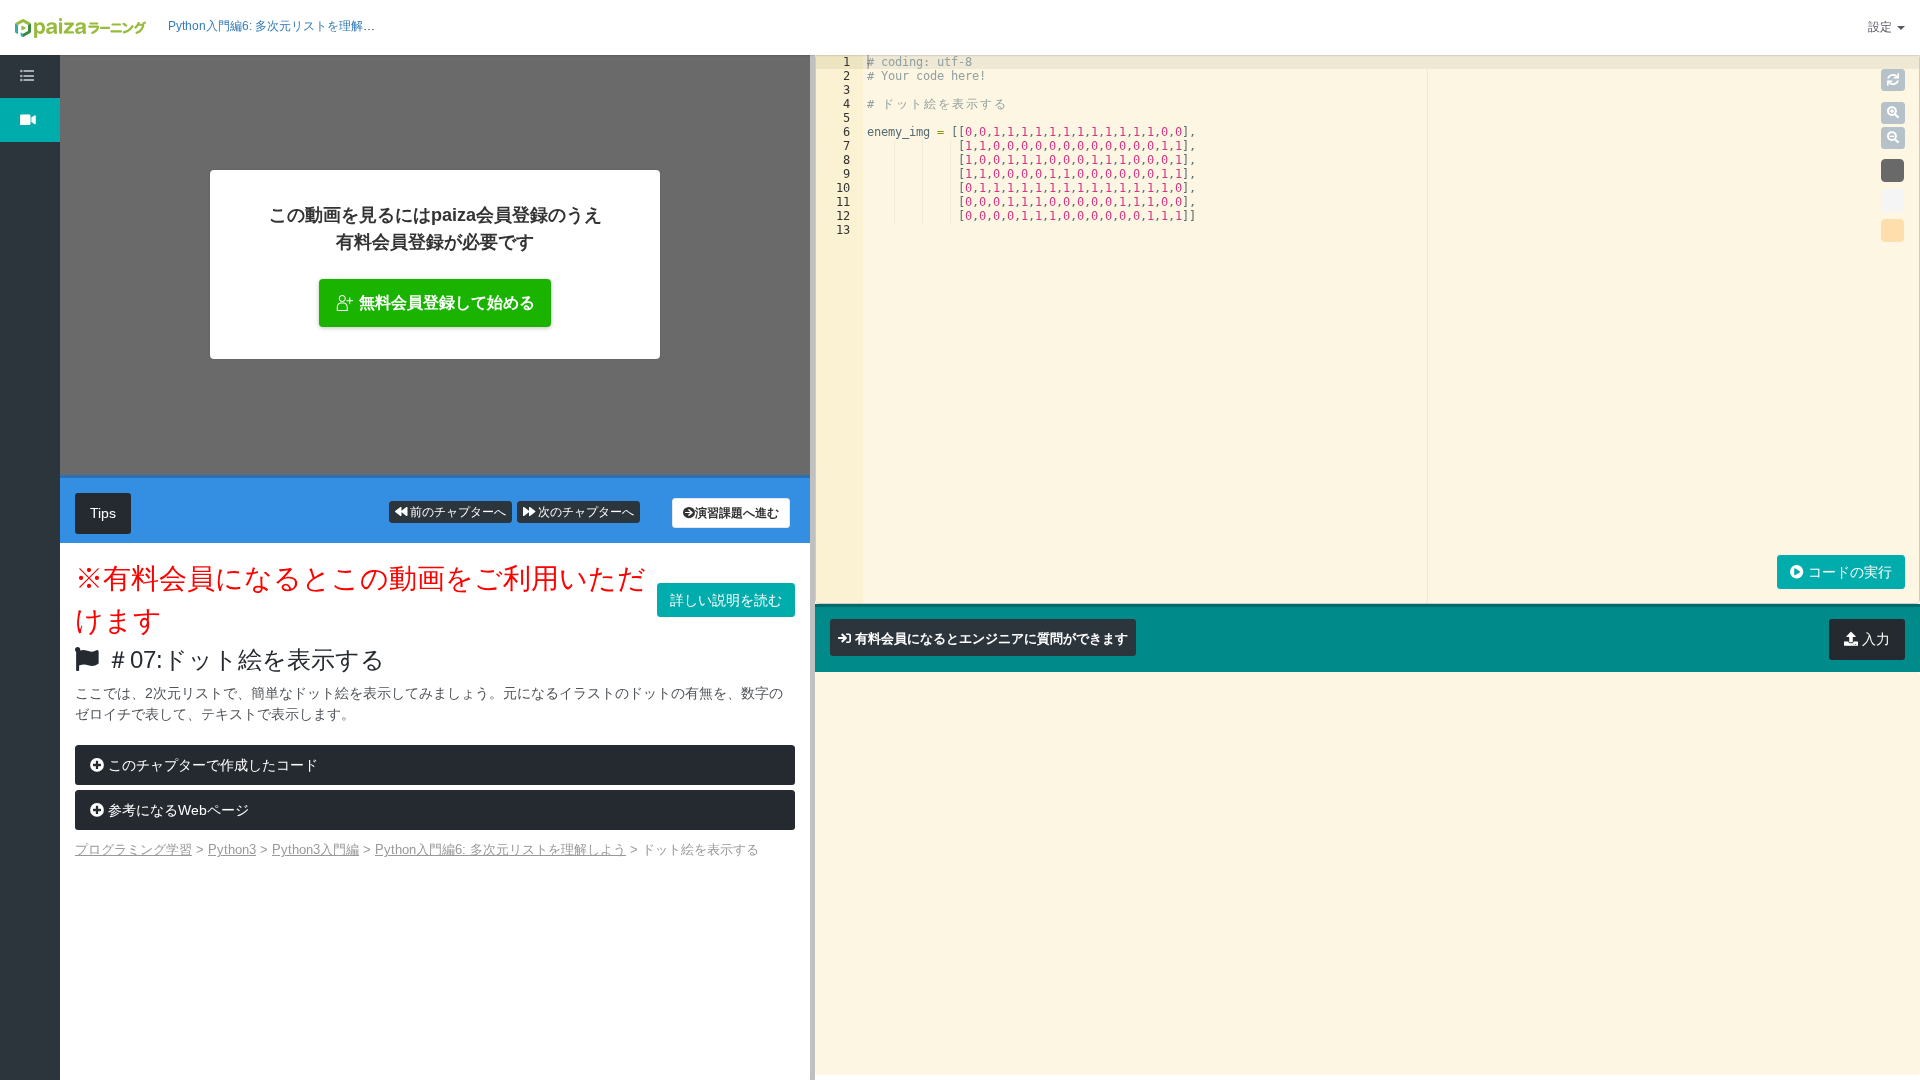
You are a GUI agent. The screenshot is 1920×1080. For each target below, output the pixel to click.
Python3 (232, 849)
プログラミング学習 (133, 849)
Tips (103, 513)
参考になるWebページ (176, 810)
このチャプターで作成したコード (211, 765)
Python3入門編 (315, 849)
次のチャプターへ (584, 512)
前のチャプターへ (456, 512)
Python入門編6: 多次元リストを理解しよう (283, 26)
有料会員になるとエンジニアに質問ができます (991, 638)
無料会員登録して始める (447, 302)
